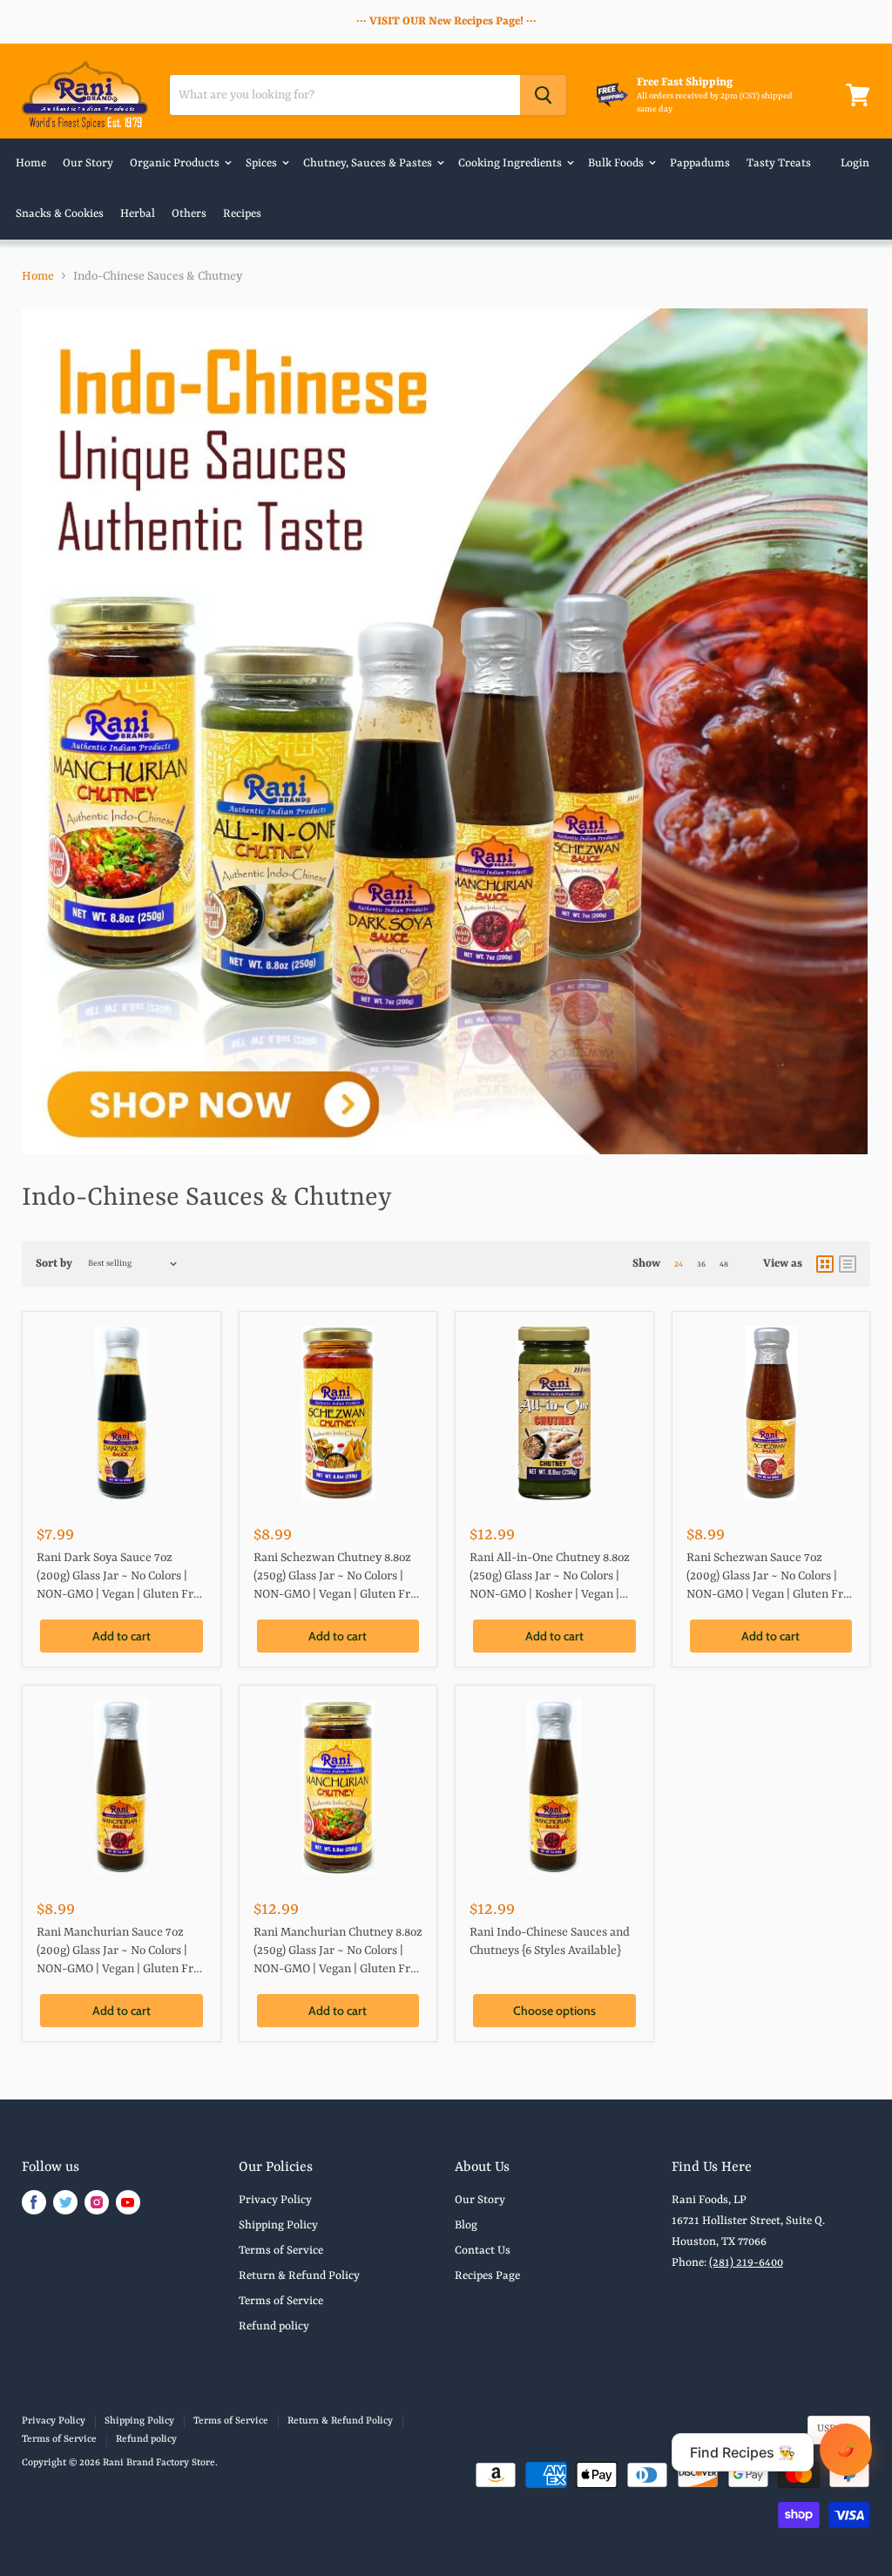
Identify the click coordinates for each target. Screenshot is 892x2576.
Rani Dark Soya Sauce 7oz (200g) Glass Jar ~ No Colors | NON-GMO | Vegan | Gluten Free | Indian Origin (121, 1578)
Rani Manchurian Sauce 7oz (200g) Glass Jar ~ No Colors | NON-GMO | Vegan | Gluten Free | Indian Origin (121, 1953)
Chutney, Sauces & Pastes (369, 163)
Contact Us (483, 2251)
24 (679, 1264)
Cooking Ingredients (511, 163)
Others (189, 214)
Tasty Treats (779, 163)
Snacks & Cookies (60, 214)
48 (724, 1264)
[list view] (848, 1264)
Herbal (138, 214)
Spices (263, 163)
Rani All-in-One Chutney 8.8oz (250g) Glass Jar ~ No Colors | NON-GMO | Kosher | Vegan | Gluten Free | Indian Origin (550, 1578)
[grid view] (825, 1264)
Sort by (54, 1264)
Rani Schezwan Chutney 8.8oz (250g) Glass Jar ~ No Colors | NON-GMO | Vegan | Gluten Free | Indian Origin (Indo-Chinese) (338, 1578)
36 (701, 1264)
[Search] (543, 95)
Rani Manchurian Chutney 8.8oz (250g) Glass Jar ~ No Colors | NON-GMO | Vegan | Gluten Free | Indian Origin (338, 1953)
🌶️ (846, 2449)
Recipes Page (487, 2276)
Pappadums (700, 163)
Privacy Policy (275, 2200)
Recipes (242, 214)
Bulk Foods (617, 163)
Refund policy (274, 2326)
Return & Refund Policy (299, 2276)
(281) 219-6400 (746, 2263)
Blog (466, 2225)
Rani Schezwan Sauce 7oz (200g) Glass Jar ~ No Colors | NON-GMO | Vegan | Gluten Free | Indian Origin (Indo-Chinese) (771, 1578)
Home (31, 163)
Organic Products (176, 163)
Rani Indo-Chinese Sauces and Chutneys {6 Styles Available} (550, 1941)
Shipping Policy (278, 2225)
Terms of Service (281, 2251)
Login (855, 163)
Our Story (88, 163)
